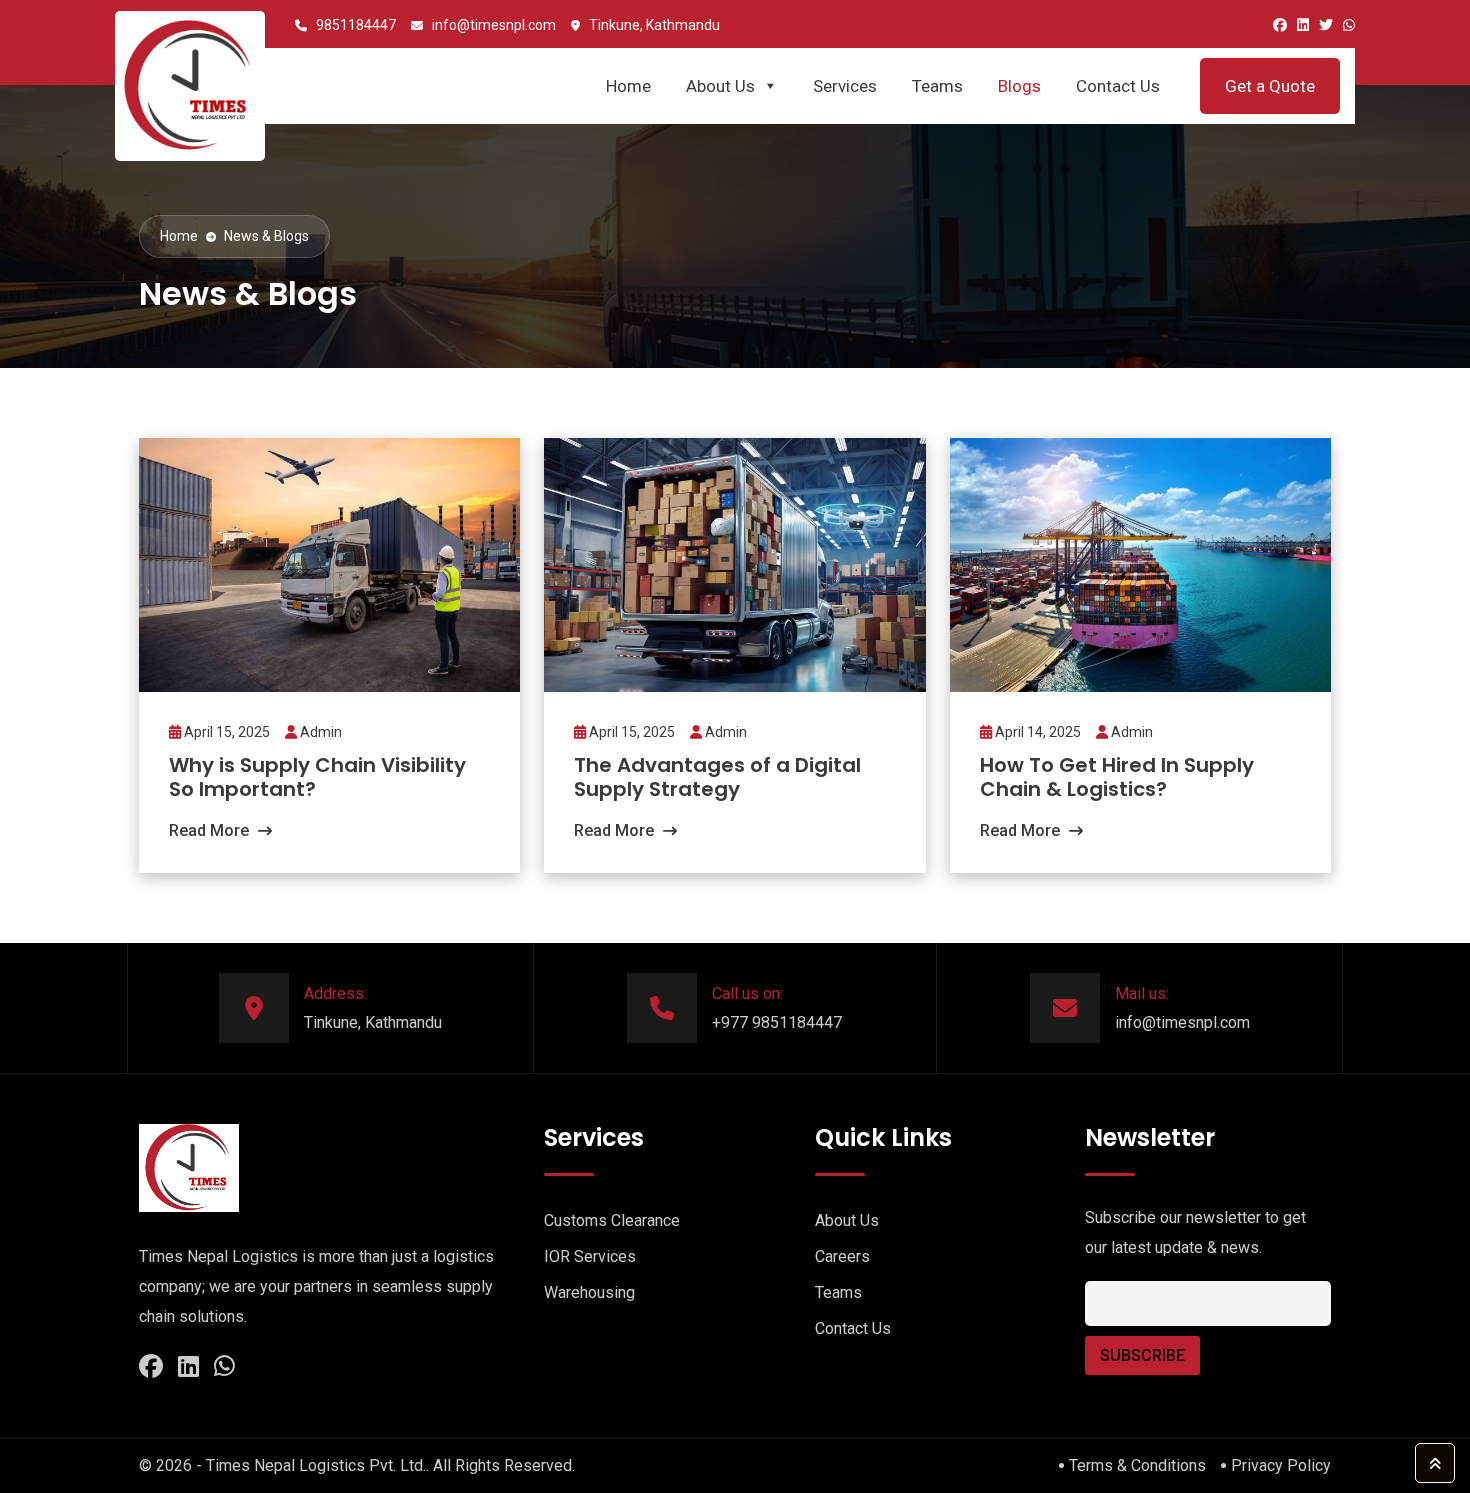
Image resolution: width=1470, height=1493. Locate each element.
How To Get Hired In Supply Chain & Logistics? (1117, 777)
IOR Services (590, 1256)
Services (845, 86)
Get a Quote (1270, 86)
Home (628, 86)
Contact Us (1118, 86)
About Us (720, 86)
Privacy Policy (1281, 1465)
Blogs (1019, 86)
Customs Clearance (612, 1220)
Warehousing (589, 1292)
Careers (842, 1256)
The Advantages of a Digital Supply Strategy (717, 777)
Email (1100, 1270)
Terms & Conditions (1137, 1465)
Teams (937, 86)
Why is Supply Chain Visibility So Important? (317, 777)
